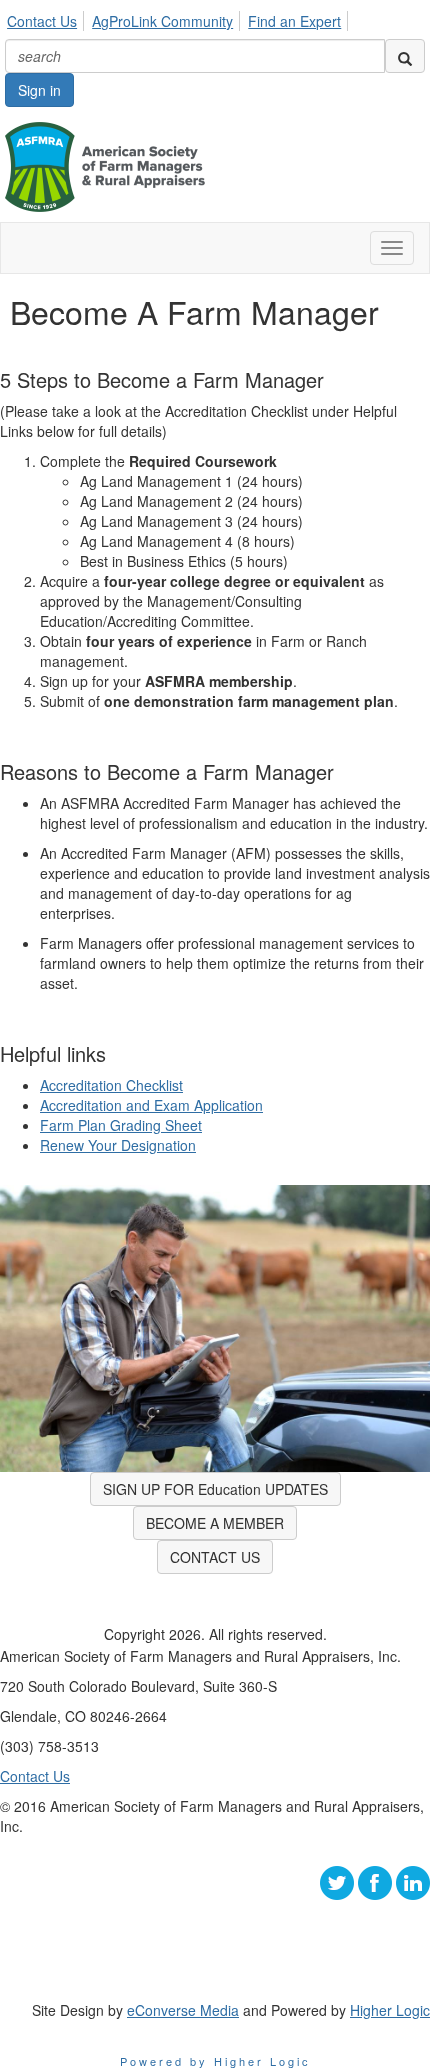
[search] (405, 56)
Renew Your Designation (118, 1145)
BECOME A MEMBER (215, 1523)
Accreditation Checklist (111, 1085)
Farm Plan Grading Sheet (121, 1125)
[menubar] (179, 18)
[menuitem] (47, 18)
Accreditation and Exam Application (151, 1105)
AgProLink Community (162, 21)
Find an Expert (294, 21)
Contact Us (42, 21)
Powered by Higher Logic (215, 2061)
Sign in (39, 90)
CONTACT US (215, 1557)
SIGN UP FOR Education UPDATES (215, 1489)
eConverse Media (183, 2010)
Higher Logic (390, 2010)
